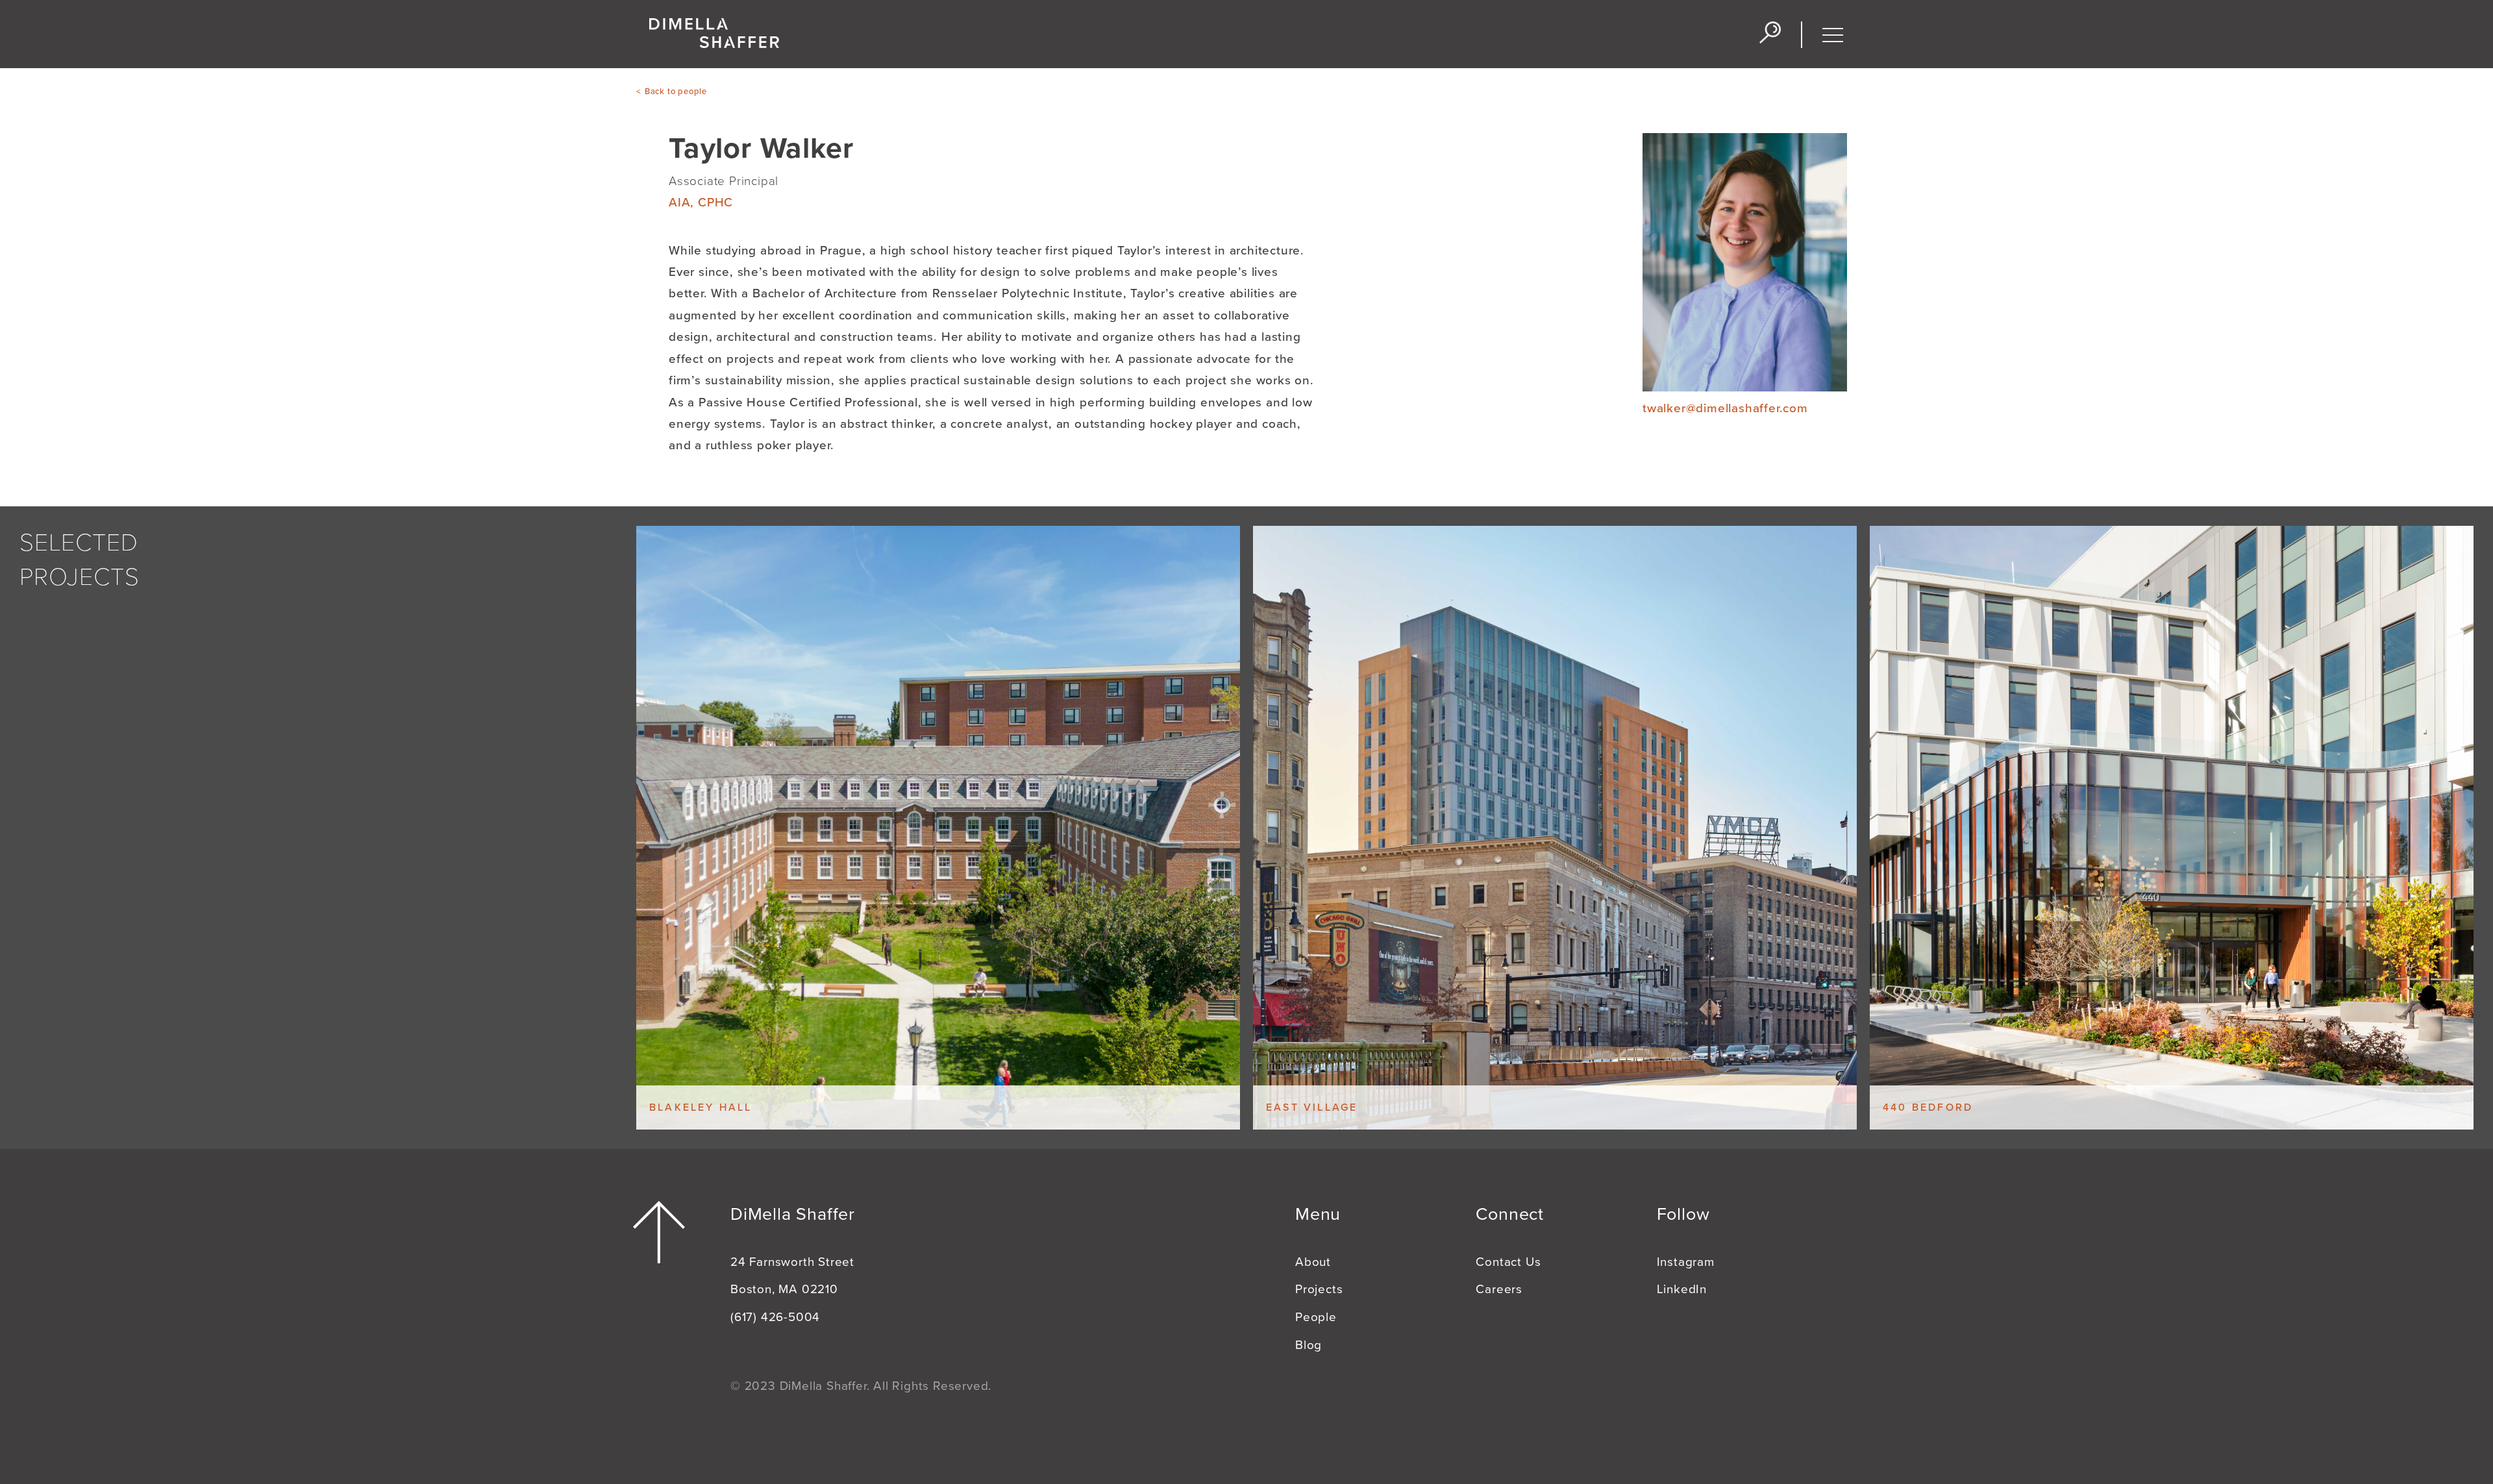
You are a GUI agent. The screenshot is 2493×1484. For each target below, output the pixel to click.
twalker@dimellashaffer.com (1725, 408)
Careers (1499, 1289)
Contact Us (1508, 1262)
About (1313, 1262)
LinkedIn (1682, 1289)
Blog (1309, 1345)
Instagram (1686, 1262)
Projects (1319, 1289)
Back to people (676, 92)
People (1316, 1317)
